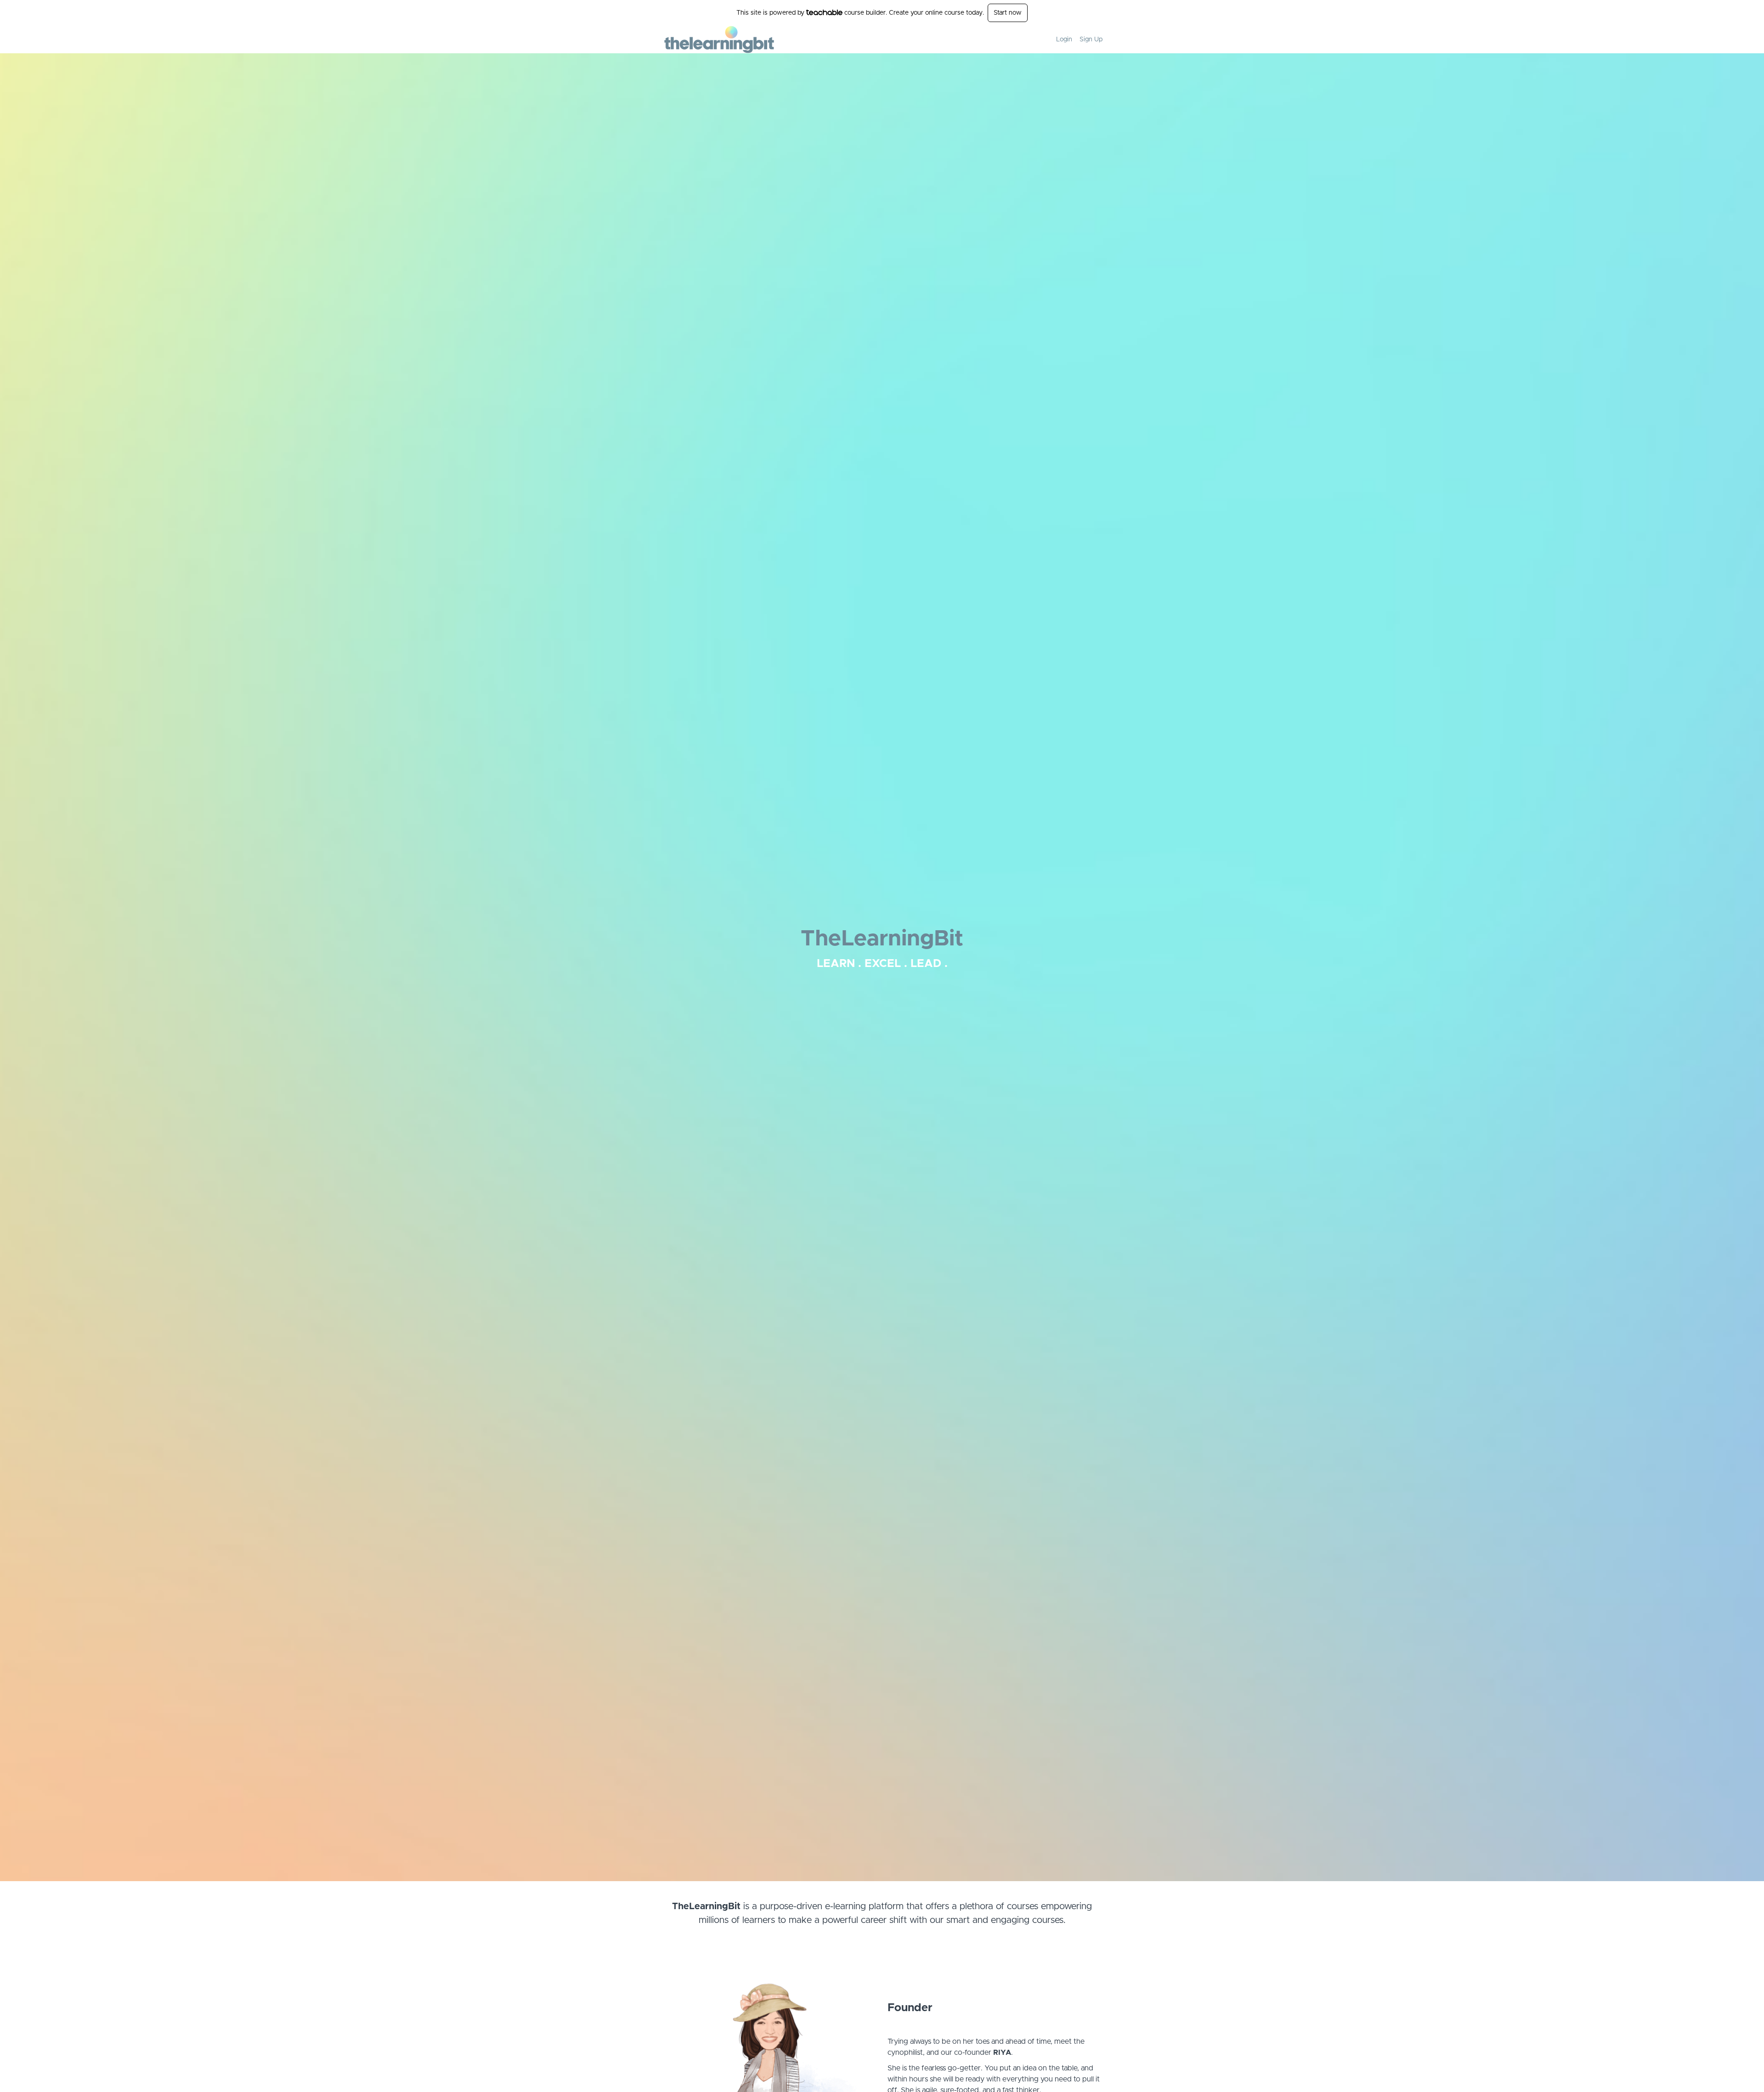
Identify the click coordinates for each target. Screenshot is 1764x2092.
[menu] (1076, 40)
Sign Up (1091, 40)
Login (1064, 40)
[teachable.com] (824, 12)
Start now (1008, 13)
